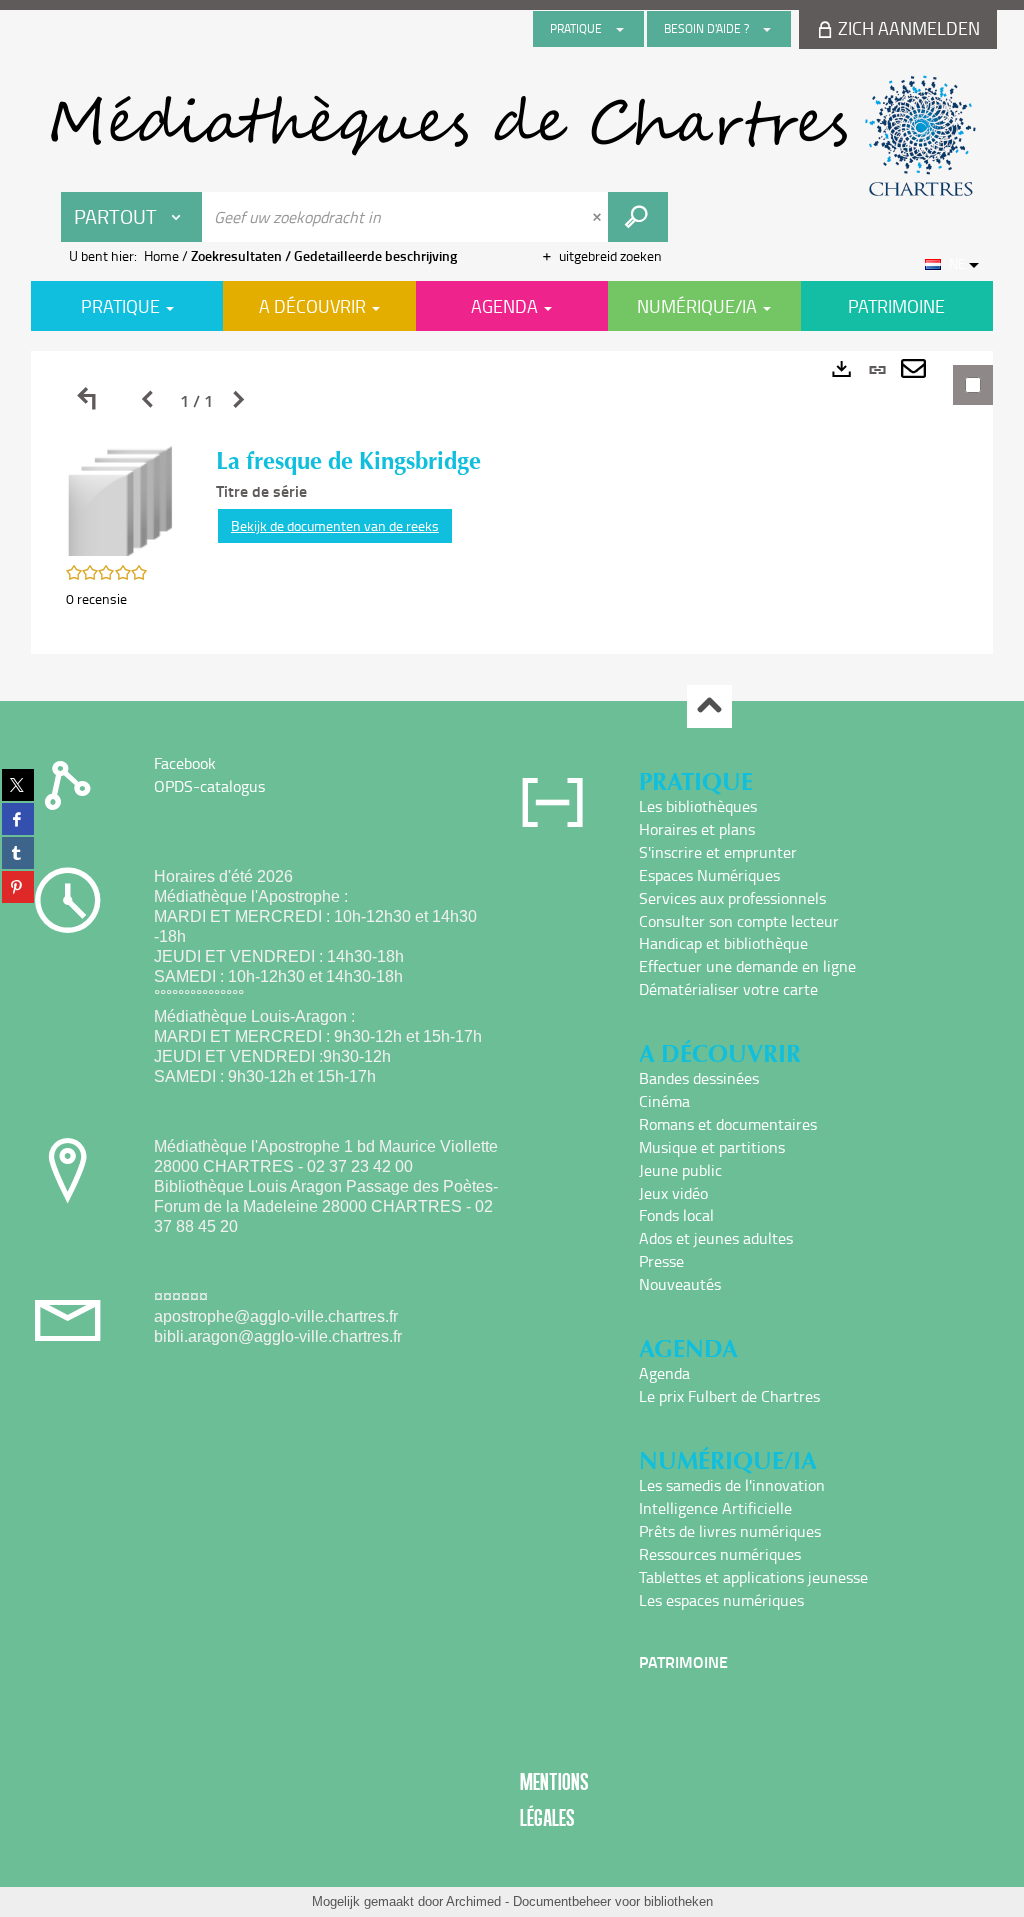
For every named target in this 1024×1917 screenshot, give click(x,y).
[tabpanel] (512, 502)
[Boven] (709, 706)
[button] (121, 499)
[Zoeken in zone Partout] (638, 217)
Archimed (473, 1901)
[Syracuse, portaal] (512, 136)
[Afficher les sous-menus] (620, 29)
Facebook (185, 763)
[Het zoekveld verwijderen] (599, 217)
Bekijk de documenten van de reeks (335, 525)
